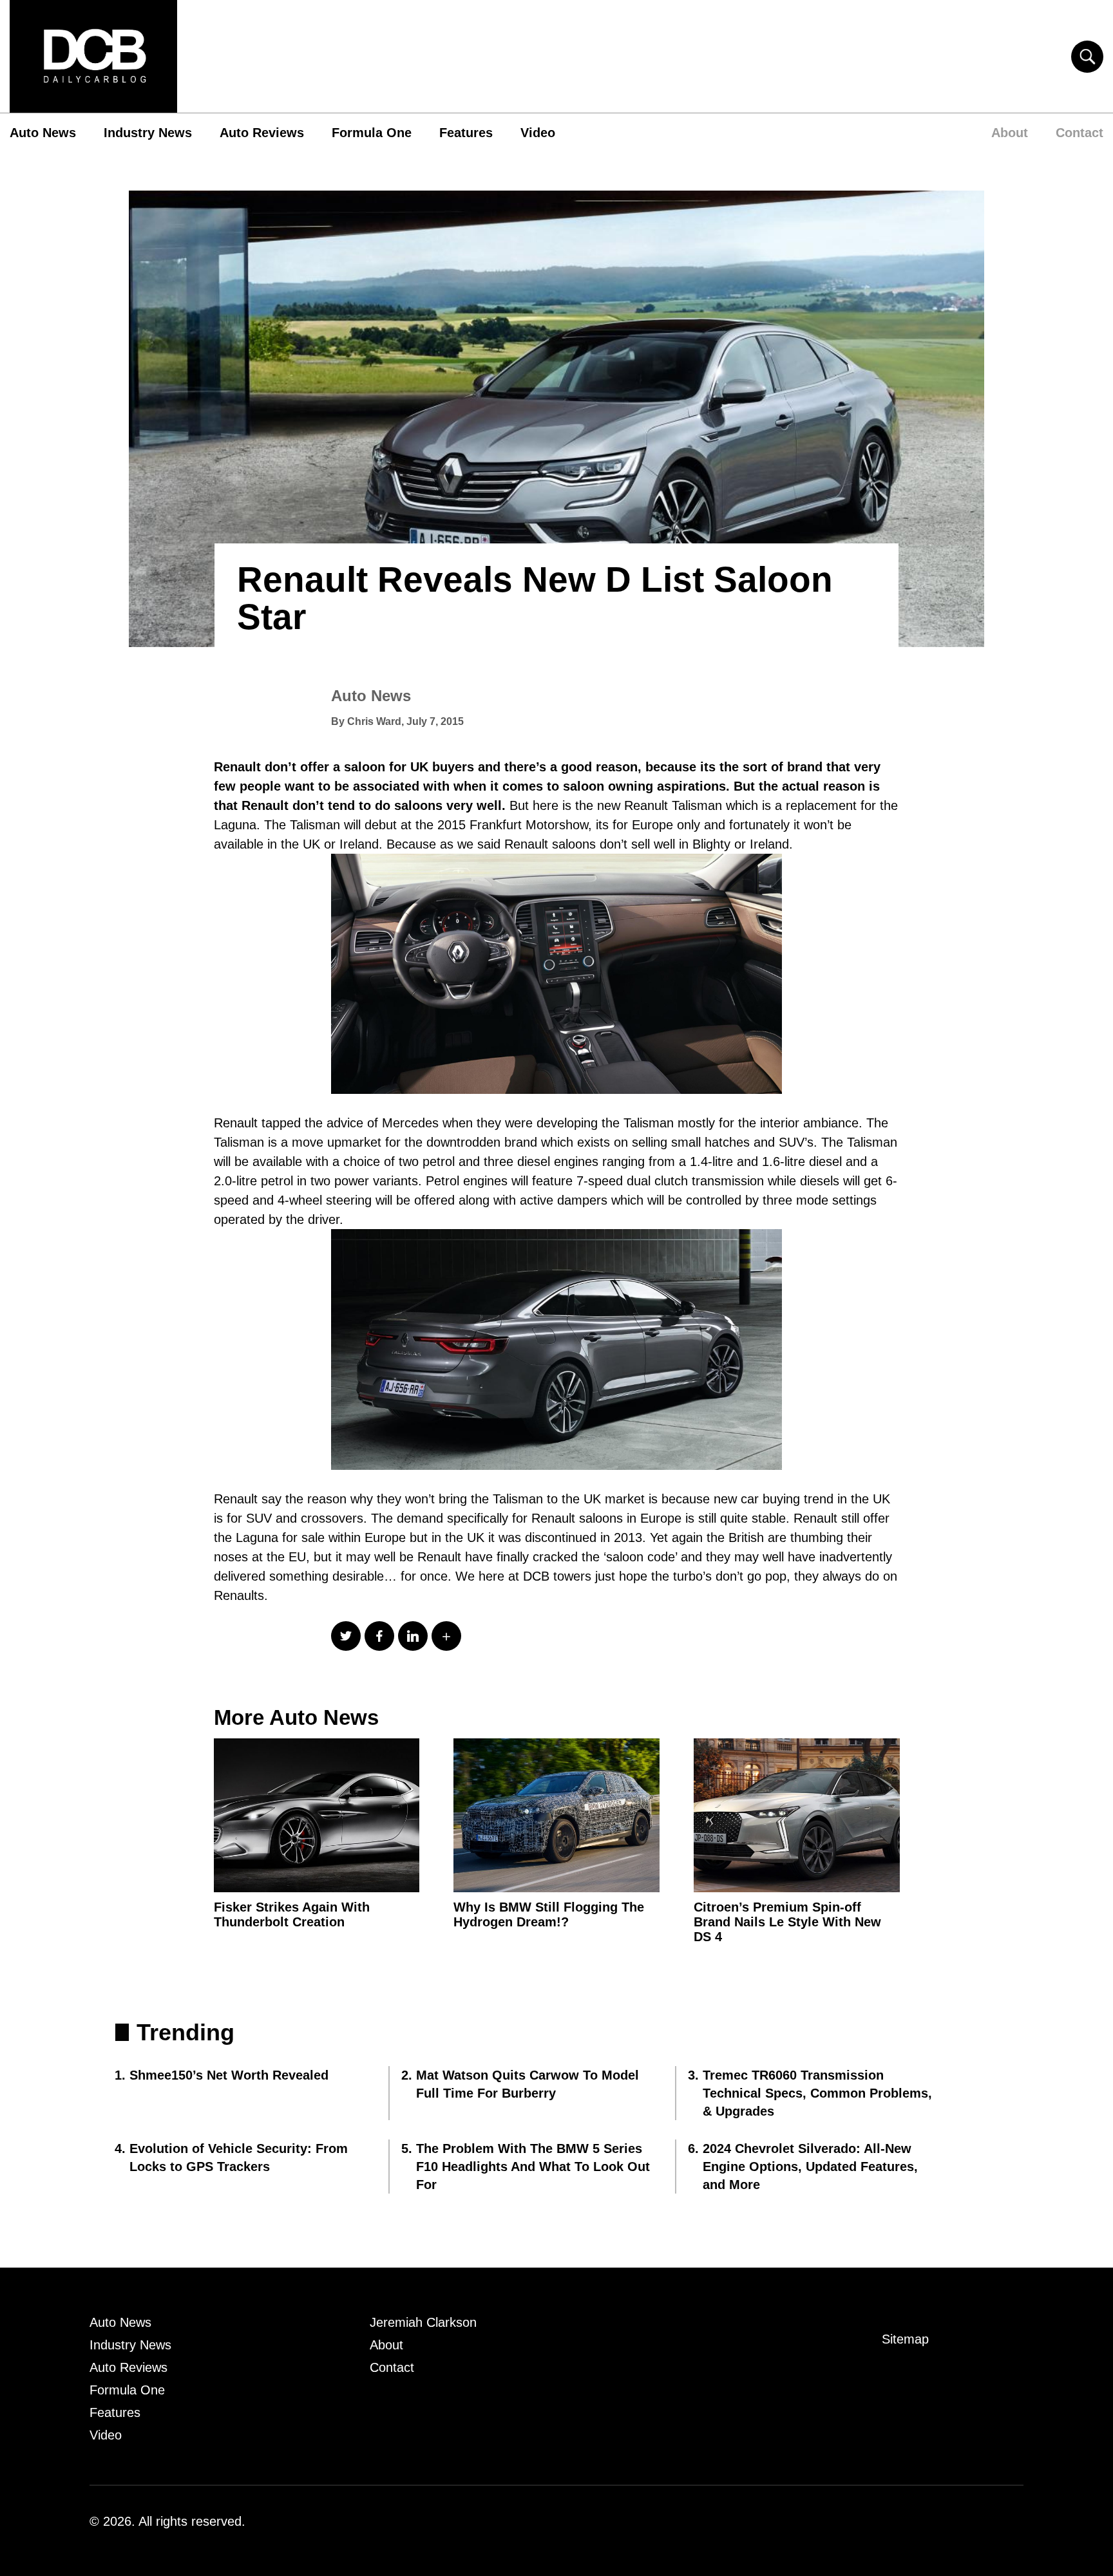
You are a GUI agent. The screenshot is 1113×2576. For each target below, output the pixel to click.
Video (538, 133)
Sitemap (905, 2339)
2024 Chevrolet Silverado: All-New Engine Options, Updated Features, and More (810, 2167)
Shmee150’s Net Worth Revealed (229, 2075)
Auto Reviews (262, 133)
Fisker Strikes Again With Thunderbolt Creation (292, 1914)
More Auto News (296, 1717)
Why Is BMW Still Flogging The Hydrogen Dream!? (549, 1914)
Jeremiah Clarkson (423, 2322)
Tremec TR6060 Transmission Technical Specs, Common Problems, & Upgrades (817, 2093)
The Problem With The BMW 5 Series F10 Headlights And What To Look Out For (533, 2167)
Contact (1080, 133)
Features (466, 133)
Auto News (43, 133)
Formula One (372, 133)
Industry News (148, 133)
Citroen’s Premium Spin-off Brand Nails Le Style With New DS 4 (787, 1922)
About (1010, 133)
